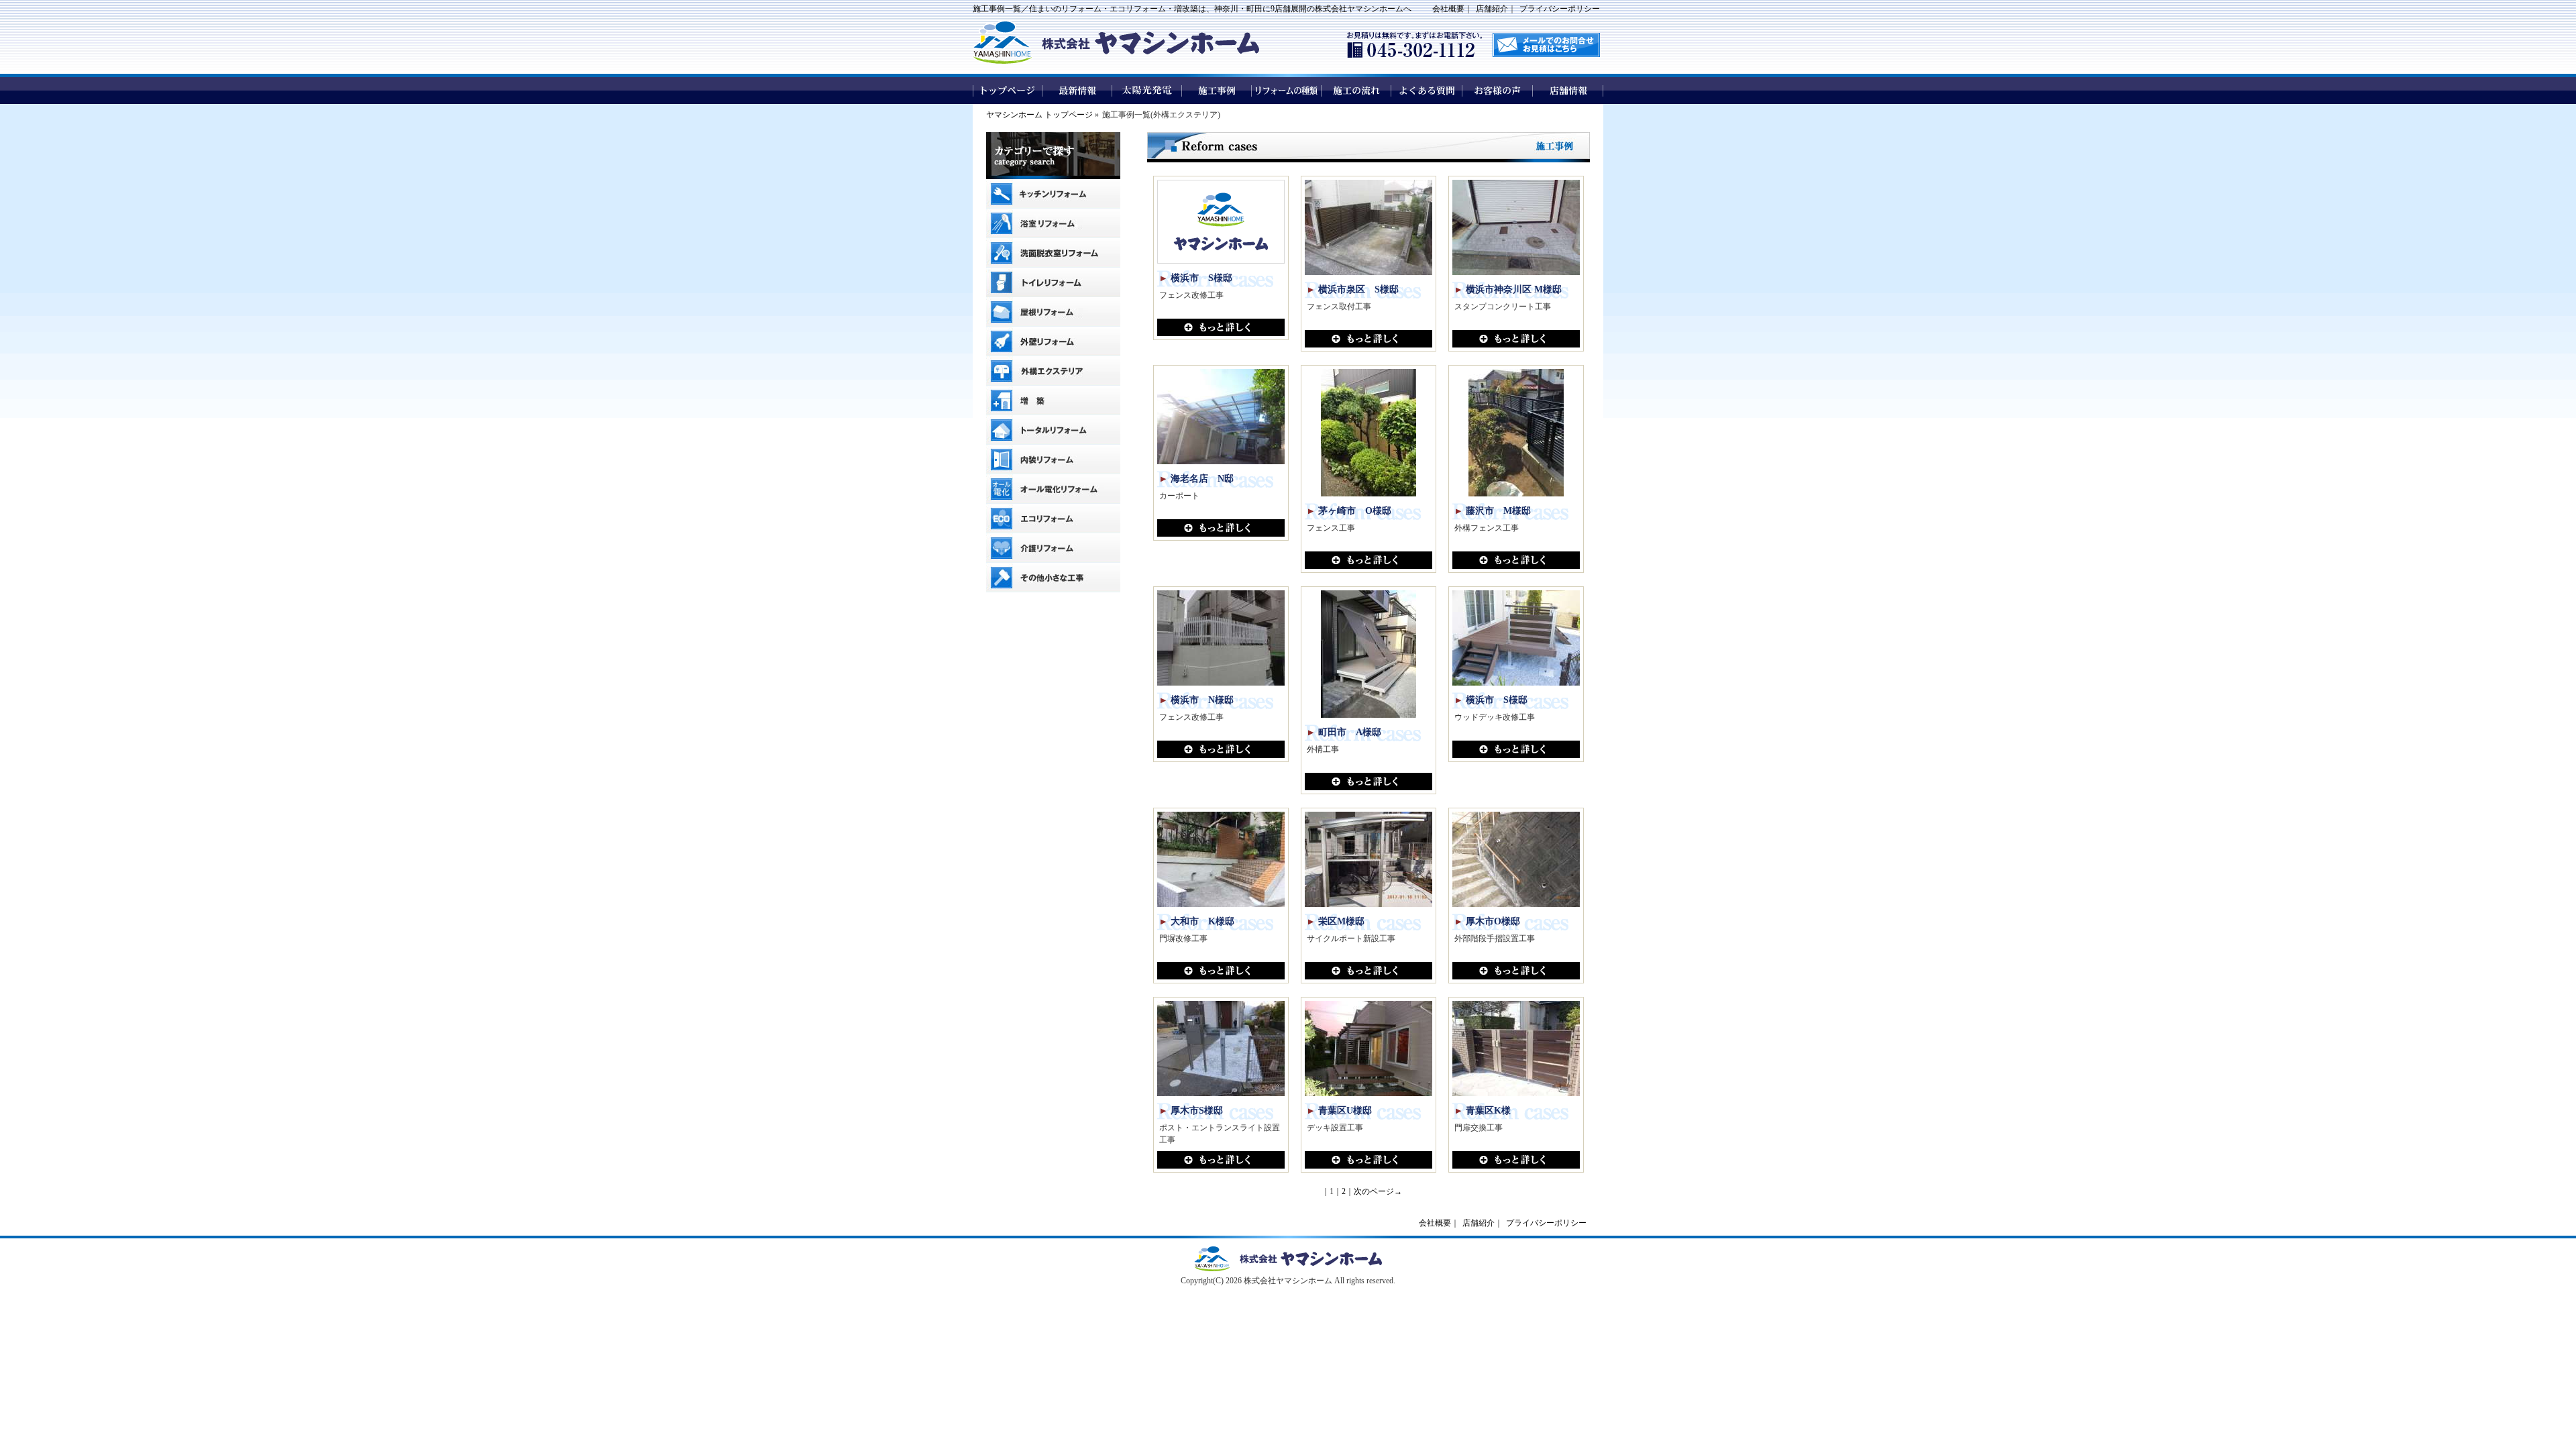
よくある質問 (1427, 91)
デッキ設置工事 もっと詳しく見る (1368, 1160)
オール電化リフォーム (1053, 489)
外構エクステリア (1053, 371)
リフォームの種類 (1287, 91)
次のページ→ (1378, 1191)
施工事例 (1217, 91)
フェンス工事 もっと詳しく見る (1368, 560)
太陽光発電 (1147, 91)
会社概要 (1448, 9)
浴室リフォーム (1053, 223)
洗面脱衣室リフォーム (1053, 253)
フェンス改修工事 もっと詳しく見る (1221, 327)
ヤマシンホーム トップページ (1039, 115)
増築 (1053, 400)
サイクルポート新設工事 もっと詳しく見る (1368, 971)
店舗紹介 (1492, 9)
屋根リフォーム (1053, 312)
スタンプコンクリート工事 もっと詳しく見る (1516, 339)
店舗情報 (1568, 91)
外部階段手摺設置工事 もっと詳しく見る (1516, 971)
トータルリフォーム (1053, 430)
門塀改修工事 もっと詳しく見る (1221, 971)
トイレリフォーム (1053, 282)
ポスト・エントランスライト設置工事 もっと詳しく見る (1221, 1160)
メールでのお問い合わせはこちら (1546, 45)
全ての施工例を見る (1053, 607)
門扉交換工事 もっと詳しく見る (1516, 1160)
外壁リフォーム (1053, 341)
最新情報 (1077, 91)
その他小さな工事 (1053, 578)
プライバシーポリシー (1560, 9)
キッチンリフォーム (1053, 194)
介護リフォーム (1053, 548)
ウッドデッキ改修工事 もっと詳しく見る (1516, 749)
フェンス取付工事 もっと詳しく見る (1368, 339)
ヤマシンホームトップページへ (1288, 1259)
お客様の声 (1498, 91)
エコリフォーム (1053, 519)
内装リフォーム (1053, 460)
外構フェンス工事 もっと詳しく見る (1516, 560)
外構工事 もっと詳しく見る (1368, 782)
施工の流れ (1357, 91)
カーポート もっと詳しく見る (1221, 528)
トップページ (1008, 91)
